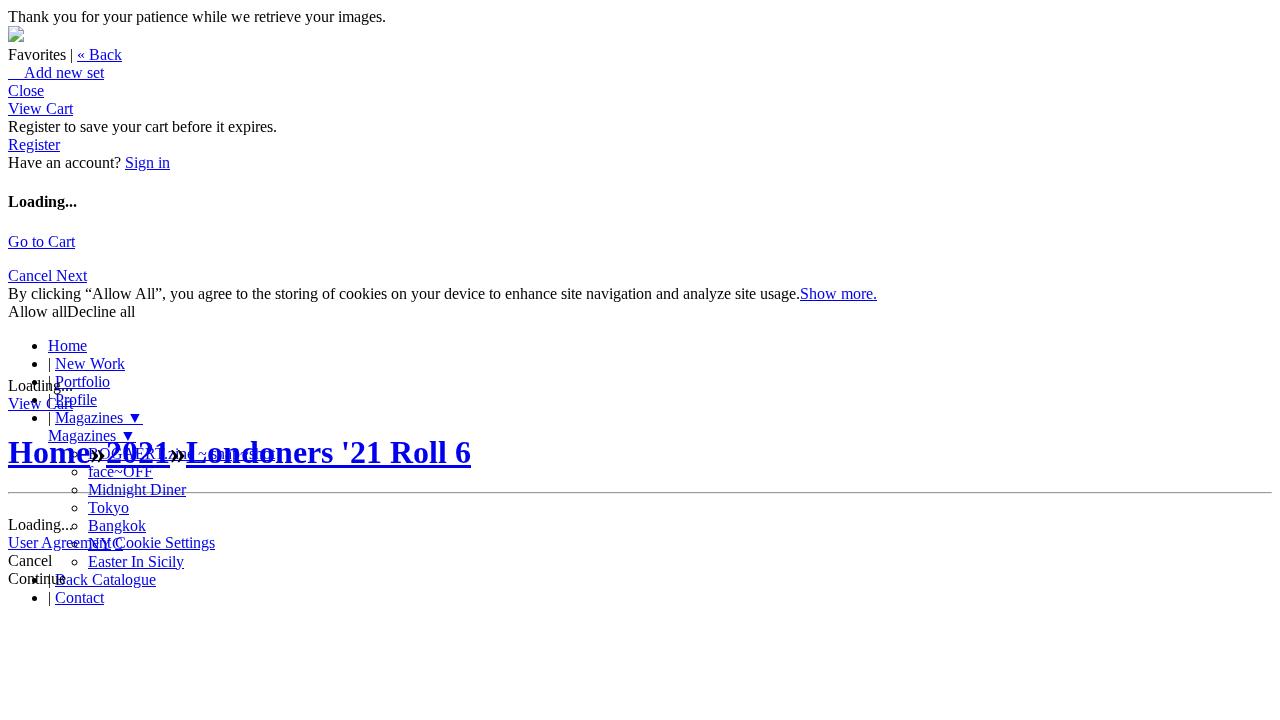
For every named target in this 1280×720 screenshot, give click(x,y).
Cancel (32, 275)
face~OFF (120, 471)
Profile (76, 399)
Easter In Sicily (136, 561)
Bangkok (117, 525)
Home (67, 345)
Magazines (99, 417)
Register (34, 144)
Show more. (838, 293)
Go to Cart (41, 241)
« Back (99, 54)
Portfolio (82, 381)
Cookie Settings (165, 542)
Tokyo (108, 507)
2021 (138, 452)
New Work (90, 363)
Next (71, 275)
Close (26, 90)
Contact (79, 597)
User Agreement (59, 542)
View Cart (40, 108)
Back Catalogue (105, 579)
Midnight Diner (137, 489)
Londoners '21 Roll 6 (328, 452)
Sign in (147, 162)
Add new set (56, 72)
